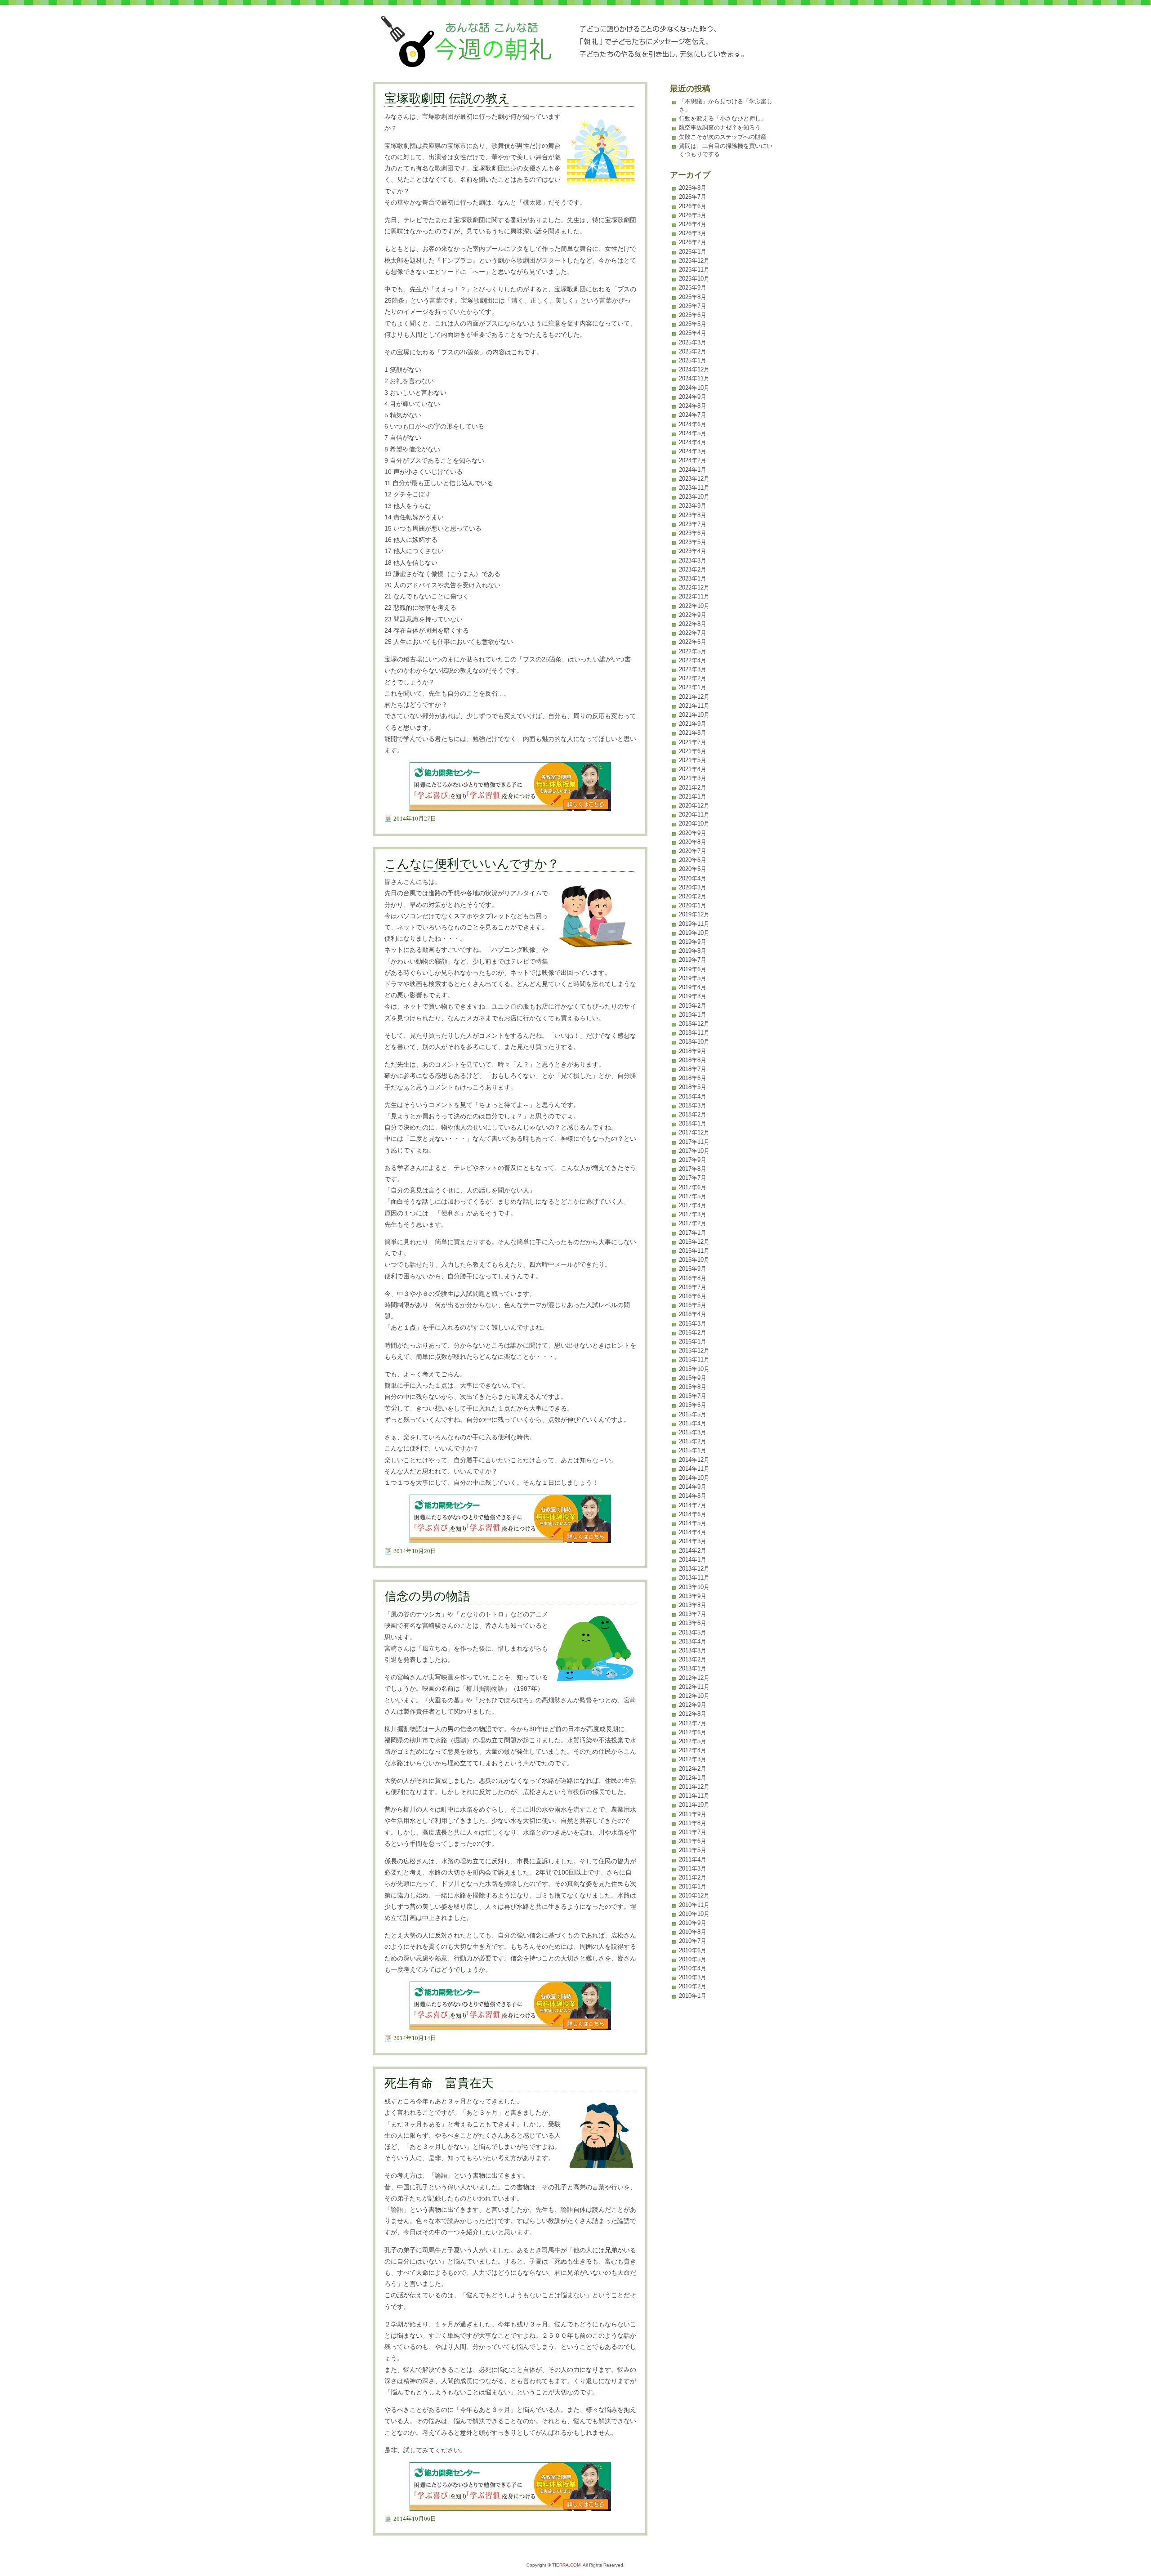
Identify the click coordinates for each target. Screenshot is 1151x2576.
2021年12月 (694, 697)
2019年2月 (693, 1006)
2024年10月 (694, 388)
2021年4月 (693, 769)
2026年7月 (693, 197)
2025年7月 (693, 306)
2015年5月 (693, 1414)
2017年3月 (693, 1214)
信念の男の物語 (427, 1596)
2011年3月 (693, 1868)
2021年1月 (693, 797)
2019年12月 (694, 914)
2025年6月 (693, 315)
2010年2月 (693, 1986)
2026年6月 (693, 206)
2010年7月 (693, 1941)
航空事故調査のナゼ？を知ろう (720, 127)
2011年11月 (694, 1796)
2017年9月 (693, 1160)
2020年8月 (693, 842)
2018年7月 (693, 1069)
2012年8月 (693, 1714)
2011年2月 (693, 1877)
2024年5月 (693, 433)
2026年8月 (693, 188)
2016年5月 (693, 1305)
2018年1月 (693, 1123)
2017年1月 (693, 1233)
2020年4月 (693, 878)
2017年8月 (693, 1169)
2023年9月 (693, 506)
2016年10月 (694, 1260)
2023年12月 (694, 479)
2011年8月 (693, 1823)
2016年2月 (693, 1333)
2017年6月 (693, 1187)
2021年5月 (693, 760)
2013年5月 (693, 1632)
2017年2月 (693, 1223)
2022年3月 (693, 669)
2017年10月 (694, 1151)
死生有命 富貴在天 (439, 2083)
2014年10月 (694, 1478)
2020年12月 (694, 806)
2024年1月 (693, 470)
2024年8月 (693, 406)
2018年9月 (693, 1051)
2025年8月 (693, 297)
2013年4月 (693, 1641)
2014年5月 (693, 1523)
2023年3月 (693, 560)
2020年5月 (693, 869)
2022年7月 (693, 633)
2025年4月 (693, 333)
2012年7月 (693, 1723)
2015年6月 (693, 1405)
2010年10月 (694, 1914)
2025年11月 (694, 270)
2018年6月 (693, 1078)
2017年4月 (693, 1205)
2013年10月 (694, 1587)
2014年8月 (693, 1496)
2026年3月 (693, 233)
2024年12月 (694, 369)
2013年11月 (694, 1578)
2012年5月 (693, 1741)
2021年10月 (694, 715)
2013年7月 (693, 1614)
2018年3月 (693, 1105)
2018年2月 (693, 1114)
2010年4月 (693, 1968)
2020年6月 (693, 860)
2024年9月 (693, 397)
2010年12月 (694, 1895)
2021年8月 (693, 733)
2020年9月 (693, 833)
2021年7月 (693, 742)
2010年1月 (693, 1996)
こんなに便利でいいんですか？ (472, 864)
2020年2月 (693, 896)
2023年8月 (693, 515)
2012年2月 (693, 1769)
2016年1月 (693, 1342)
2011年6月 (693, 1841)
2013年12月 (694, 1569)
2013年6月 (693, 1623)
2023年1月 (693, 578)
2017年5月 (693, 1196)
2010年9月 (693, 1923)
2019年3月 (693, 996)
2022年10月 (694, 606)
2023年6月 (693, 533)
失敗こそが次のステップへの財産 (723, 137)
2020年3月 (693, 887)
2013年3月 (693, 1650)
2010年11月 (694, 1905)
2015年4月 (693, 1423)
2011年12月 (694, 1787)
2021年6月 (693, 751)
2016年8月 (693, 1278)
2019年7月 (693, 960)
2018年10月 (694, 1042)
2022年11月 (694, 596)
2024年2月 (693, 460)
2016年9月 (693, 1269)
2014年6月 (693, 1514)
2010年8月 (693, 1932)
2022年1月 (693, 687)
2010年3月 (693, 1977)
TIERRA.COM (566, 2565)
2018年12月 (694, 1024)
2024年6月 (693, 424)
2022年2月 (693, 678)
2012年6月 (693, 1732)
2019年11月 (694, 924)
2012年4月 (693, 1750)
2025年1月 (693, 360)
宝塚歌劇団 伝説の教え (447, 98)
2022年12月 (694, 587)
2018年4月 (693, 1096)
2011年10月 (694, 1805)
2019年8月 (693, 951)
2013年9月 (693, 1596)
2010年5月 (693, 1959)
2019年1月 (693, 1015)
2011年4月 (693, 1859)
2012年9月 (693, 1705)
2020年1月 (693, 905)
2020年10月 (694, 824)
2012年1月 (693, 1778)
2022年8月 (693, 624)
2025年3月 (693, 342)
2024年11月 (694, 378)
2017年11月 (694, 1142)
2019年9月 (693, 942)
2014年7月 (693, 1505)
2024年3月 (693, 451)
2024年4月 (693, 442)
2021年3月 (693, 778)
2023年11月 (694, 488)
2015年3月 (693, 1432)
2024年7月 (693, 415)
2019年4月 (693, 987)
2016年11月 (694, 1251)
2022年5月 (693, 651)
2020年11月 (694, 815)
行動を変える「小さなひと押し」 (723, 118)
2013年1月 (693, 1668)
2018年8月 (693, 1060)
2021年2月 (693, 788)
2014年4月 (693, 1532)
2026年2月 (693, 242)
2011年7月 (693, 1832)
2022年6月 (693, 642)
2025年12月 (694, 261)
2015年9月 (693, 1378)
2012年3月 (693, 1759)
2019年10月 (694, 933)
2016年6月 (693, 1296)
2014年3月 (693, 1541)
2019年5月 (693, 978)
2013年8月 (693, 1605)
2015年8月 (693, 1387)
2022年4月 (693, 660)
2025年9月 (693, 288)
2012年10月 (694, 1696)
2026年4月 (693, 224)
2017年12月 (694, 1132)
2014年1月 (693, 1560)
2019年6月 (693, 969)
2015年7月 (693, 1396)
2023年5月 (693, 542)
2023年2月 (693, 569)
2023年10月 (694, 497)
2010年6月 (693, 1950)
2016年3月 (693, 1324)
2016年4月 (693, 1314)
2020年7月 (693, 851)
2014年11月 (694, 1469)
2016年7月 (693, 1287)
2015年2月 (693, 1441)
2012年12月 (694, 1678)
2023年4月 (693, 551)
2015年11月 (694, 1359)
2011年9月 (693, 1814)
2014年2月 (693, 1551)
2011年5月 (693, 1850)
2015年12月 (694, 1351)
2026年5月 (693, 215)
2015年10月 (694, 1369)
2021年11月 (694, 706)
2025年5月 (693, 324)
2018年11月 (694, 1033)
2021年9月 (693, 724)
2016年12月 (694, 1242)
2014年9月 (693, 1487)
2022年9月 (693, 615)
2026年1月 (693, 252)
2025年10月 (694, 279)
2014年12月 (694, 1460)
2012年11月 (694, 1687)
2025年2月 (693, 351)
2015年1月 (693, 1450)
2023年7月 (693, 524)
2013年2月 (693, 1659)
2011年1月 (693, 1886)
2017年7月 (693, 1178)
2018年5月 (693, 1087)
